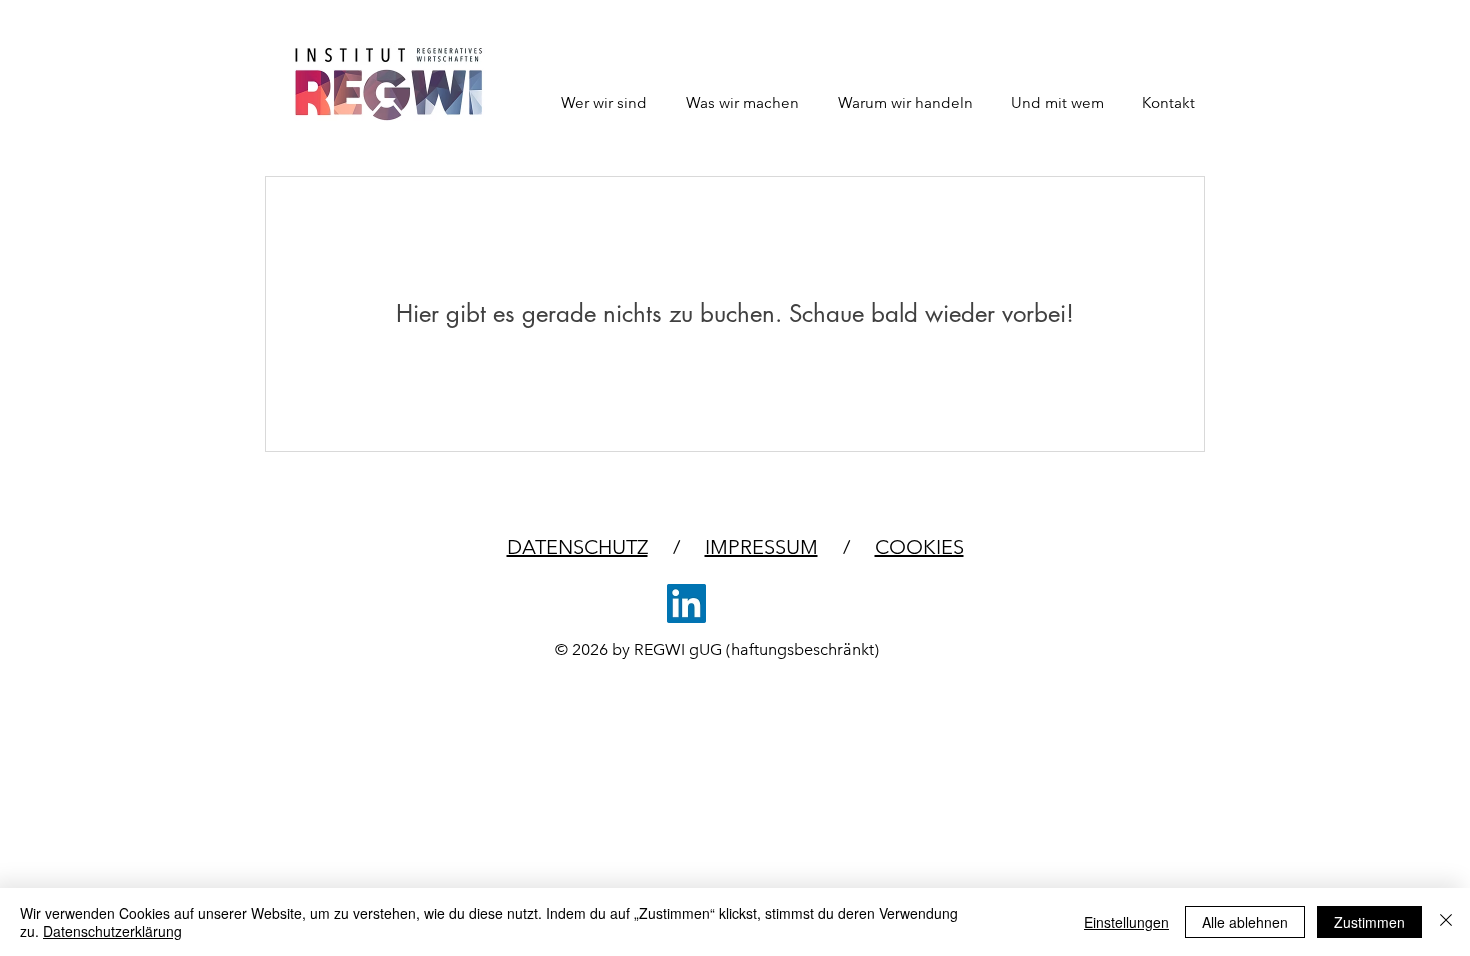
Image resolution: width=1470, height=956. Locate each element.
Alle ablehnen (1245, 922)
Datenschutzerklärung (112, 931)
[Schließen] (1446, 922)
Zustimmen (1369, 922)
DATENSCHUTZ (577, 547)
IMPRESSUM (761, 547)
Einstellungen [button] (1126, 922)
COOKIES (919, 547)
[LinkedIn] (686, 603)
